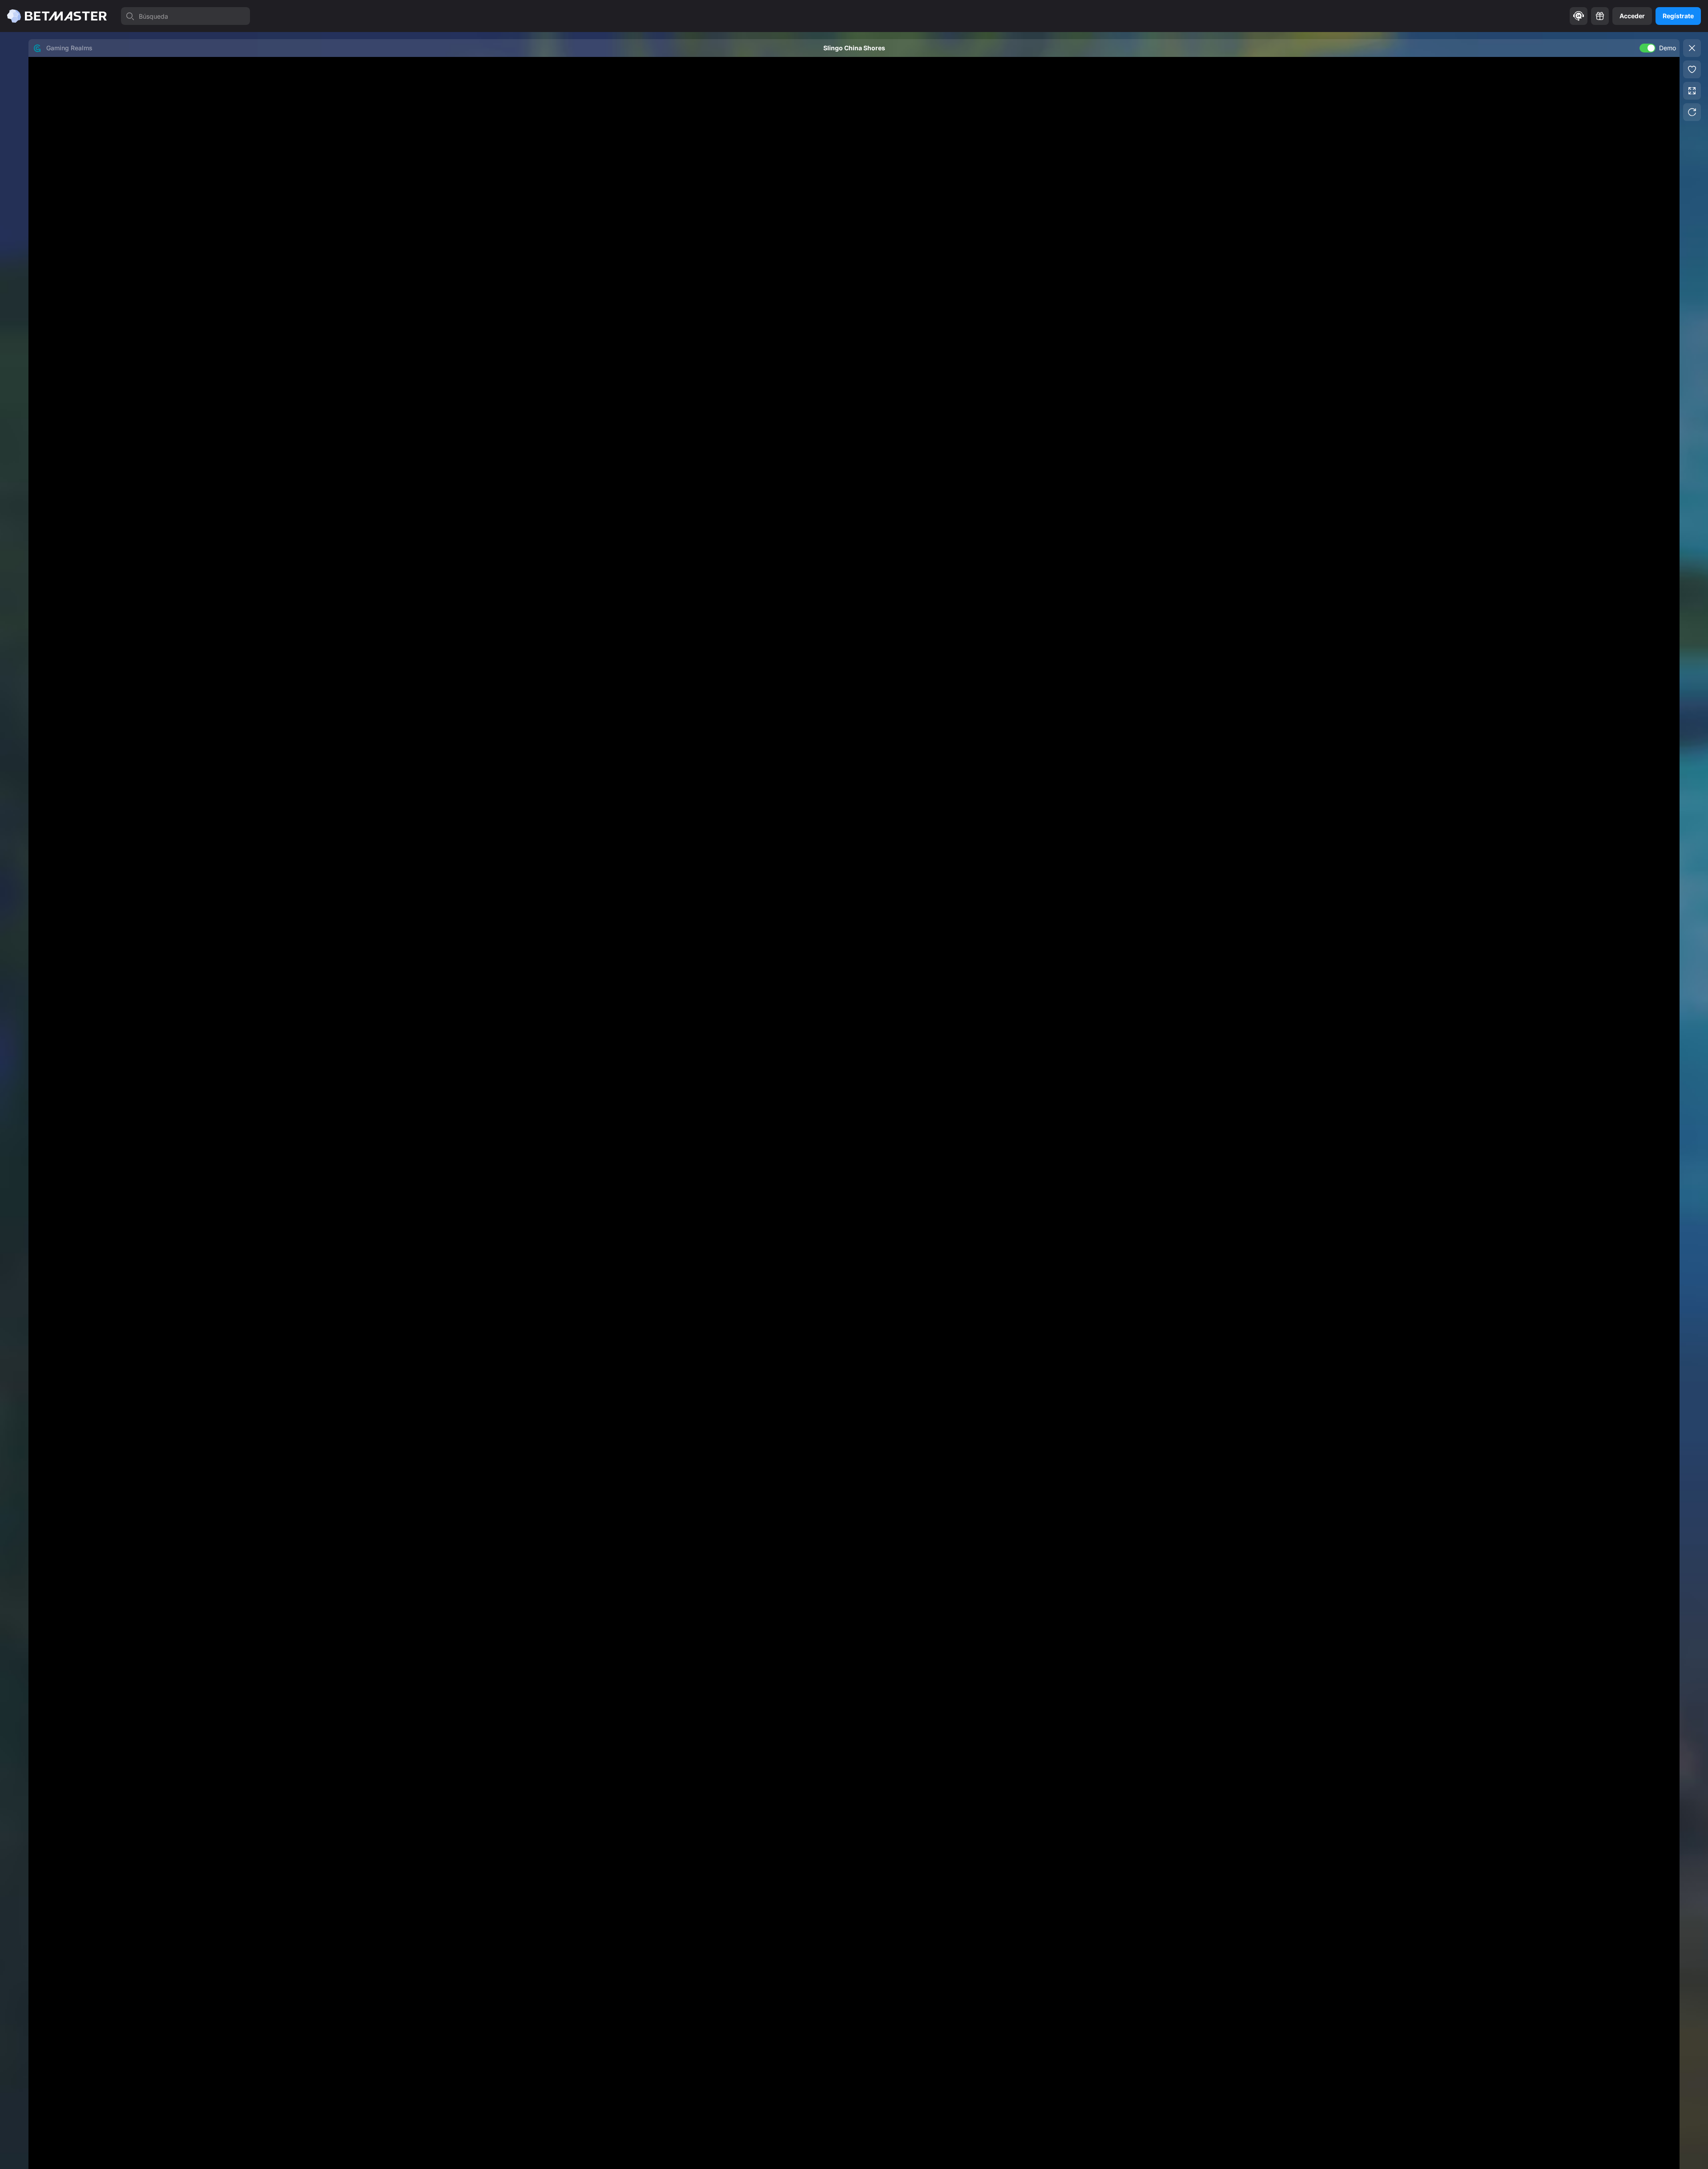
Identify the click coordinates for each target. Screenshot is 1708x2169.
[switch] (1648, 48)
